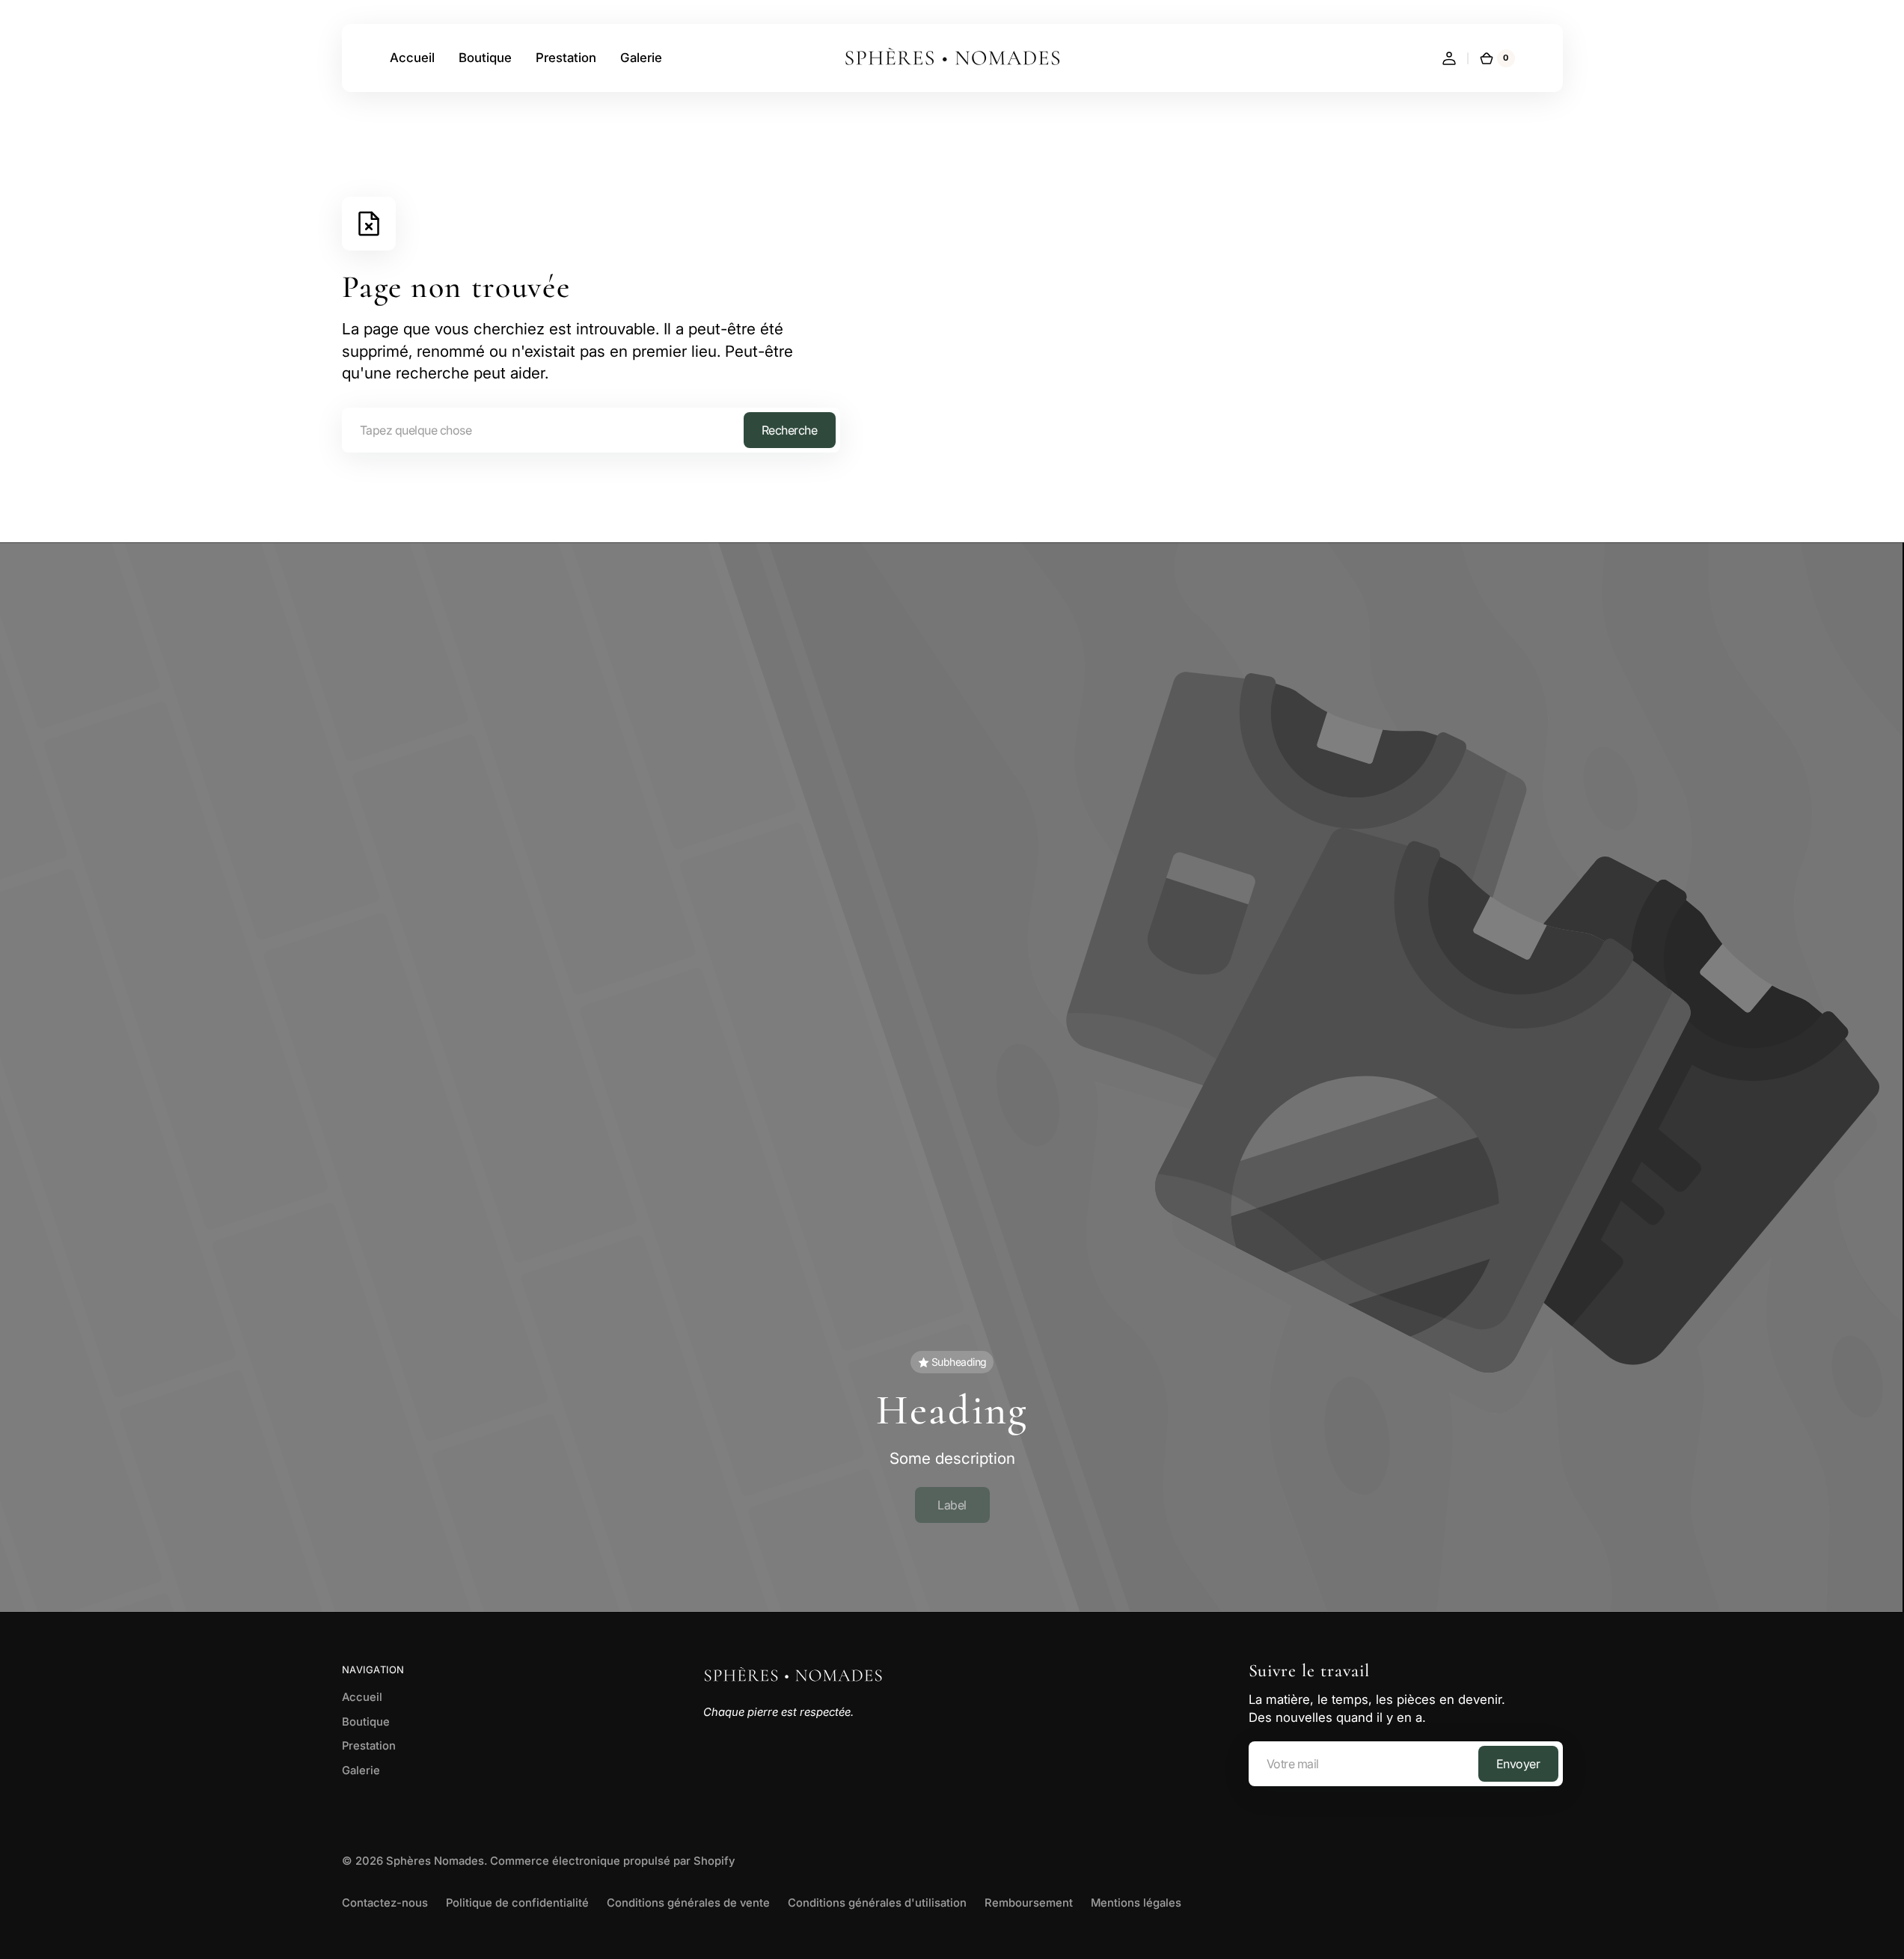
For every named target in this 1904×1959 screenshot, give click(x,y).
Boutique (366, 1722)
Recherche (790, 430)
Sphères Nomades (435, 1861)
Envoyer (1518, 1764)
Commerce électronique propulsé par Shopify (612, 1861)
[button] (1449, 58)
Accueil (362, 1697)
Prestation (369, 1746)
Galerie (361, 1771)
